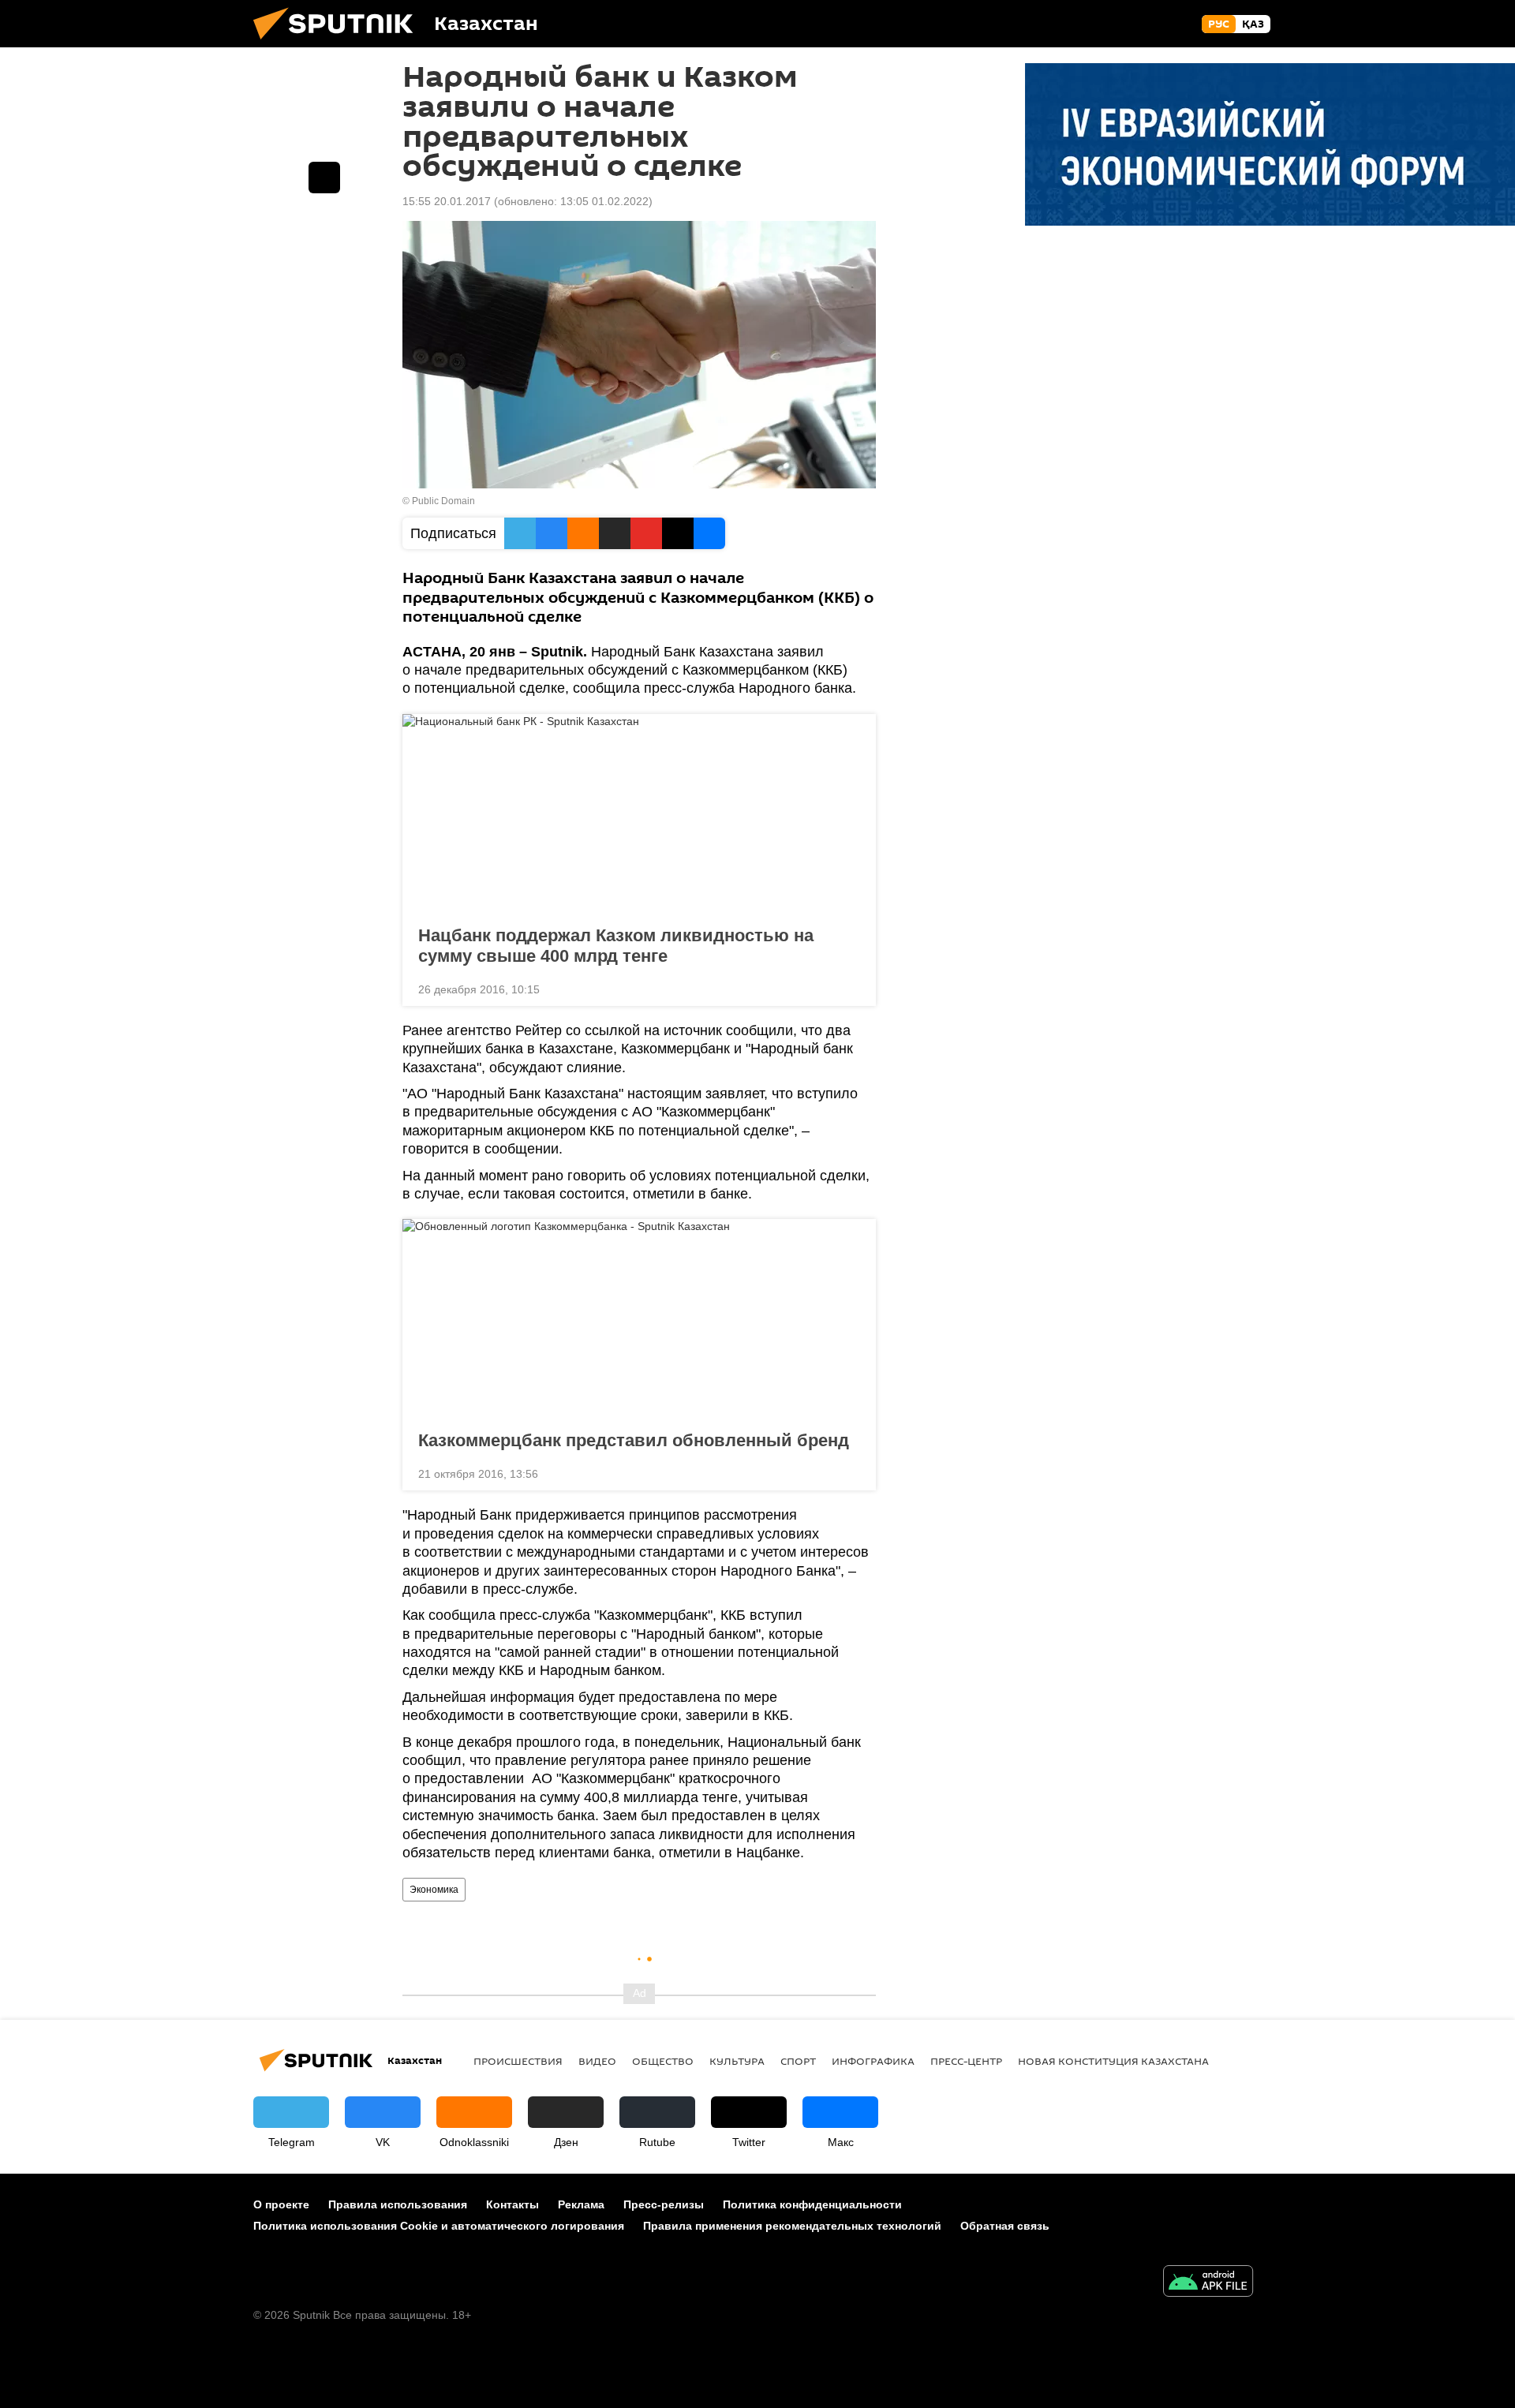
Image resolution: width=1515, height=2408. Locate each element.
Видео (597, 2061)
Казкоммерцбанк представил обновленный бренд (634, 1440)
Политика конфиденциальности (812, 2204)
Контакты (512, 2204)
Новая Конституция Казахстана (1113, 2061)
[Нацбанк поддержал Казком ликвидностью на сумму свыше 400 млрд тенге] (639, 815)
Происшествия (518, 2061)
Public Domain (443, 501)
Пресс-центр (966, 2061)
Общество (663, 2061)
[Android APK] (1208, 2283)
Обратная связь (1005, 2226)
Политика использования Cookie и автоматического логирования (439, 2226)
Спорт (798, 2061)
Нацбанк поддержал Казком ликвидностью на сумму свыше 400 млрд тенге (616, 946)
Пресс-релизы (664, 2204)
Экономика (434, 1890)
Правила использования (398, 2204)
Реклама (581, 2204)
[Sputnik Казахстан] (339, 43)
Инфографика (873, 2061)
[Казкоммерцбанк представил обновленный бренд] (639, 1320)
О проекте (281, 2204)
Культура (737, 2061)
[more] (851, 988)
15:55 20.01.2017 (447, 201)
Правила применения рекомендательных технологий (792, 2226)
